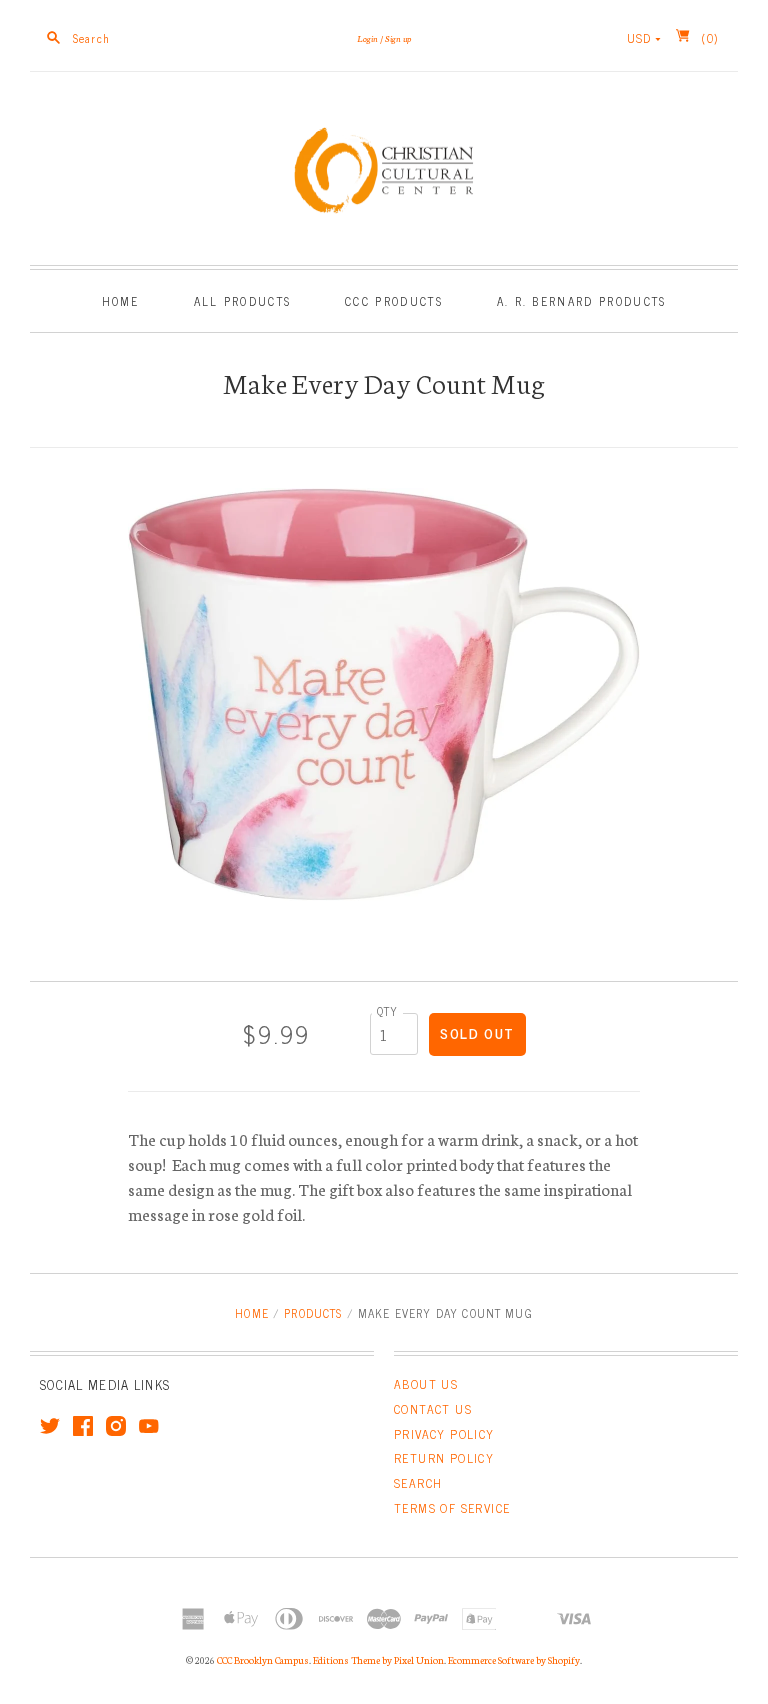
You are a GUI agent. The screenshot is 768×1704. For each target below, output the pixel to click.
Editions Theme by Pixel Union (378, 1660)
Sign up (398, 38)
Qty (388, 1011)
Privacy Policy (444, 1434)
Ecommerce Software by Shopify (514, 1660)
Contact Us (433, 1409)
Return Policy (444, 1458)
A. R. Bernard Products (582, 300)
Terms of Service (452, 1508)
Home (121, 300)
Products (313, 1312)
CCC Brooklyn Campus (263, 1660)
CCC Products (394, 300)
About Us (426, 1384)
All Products (243, 300)
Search (418, 1483)
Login (367, 38)
